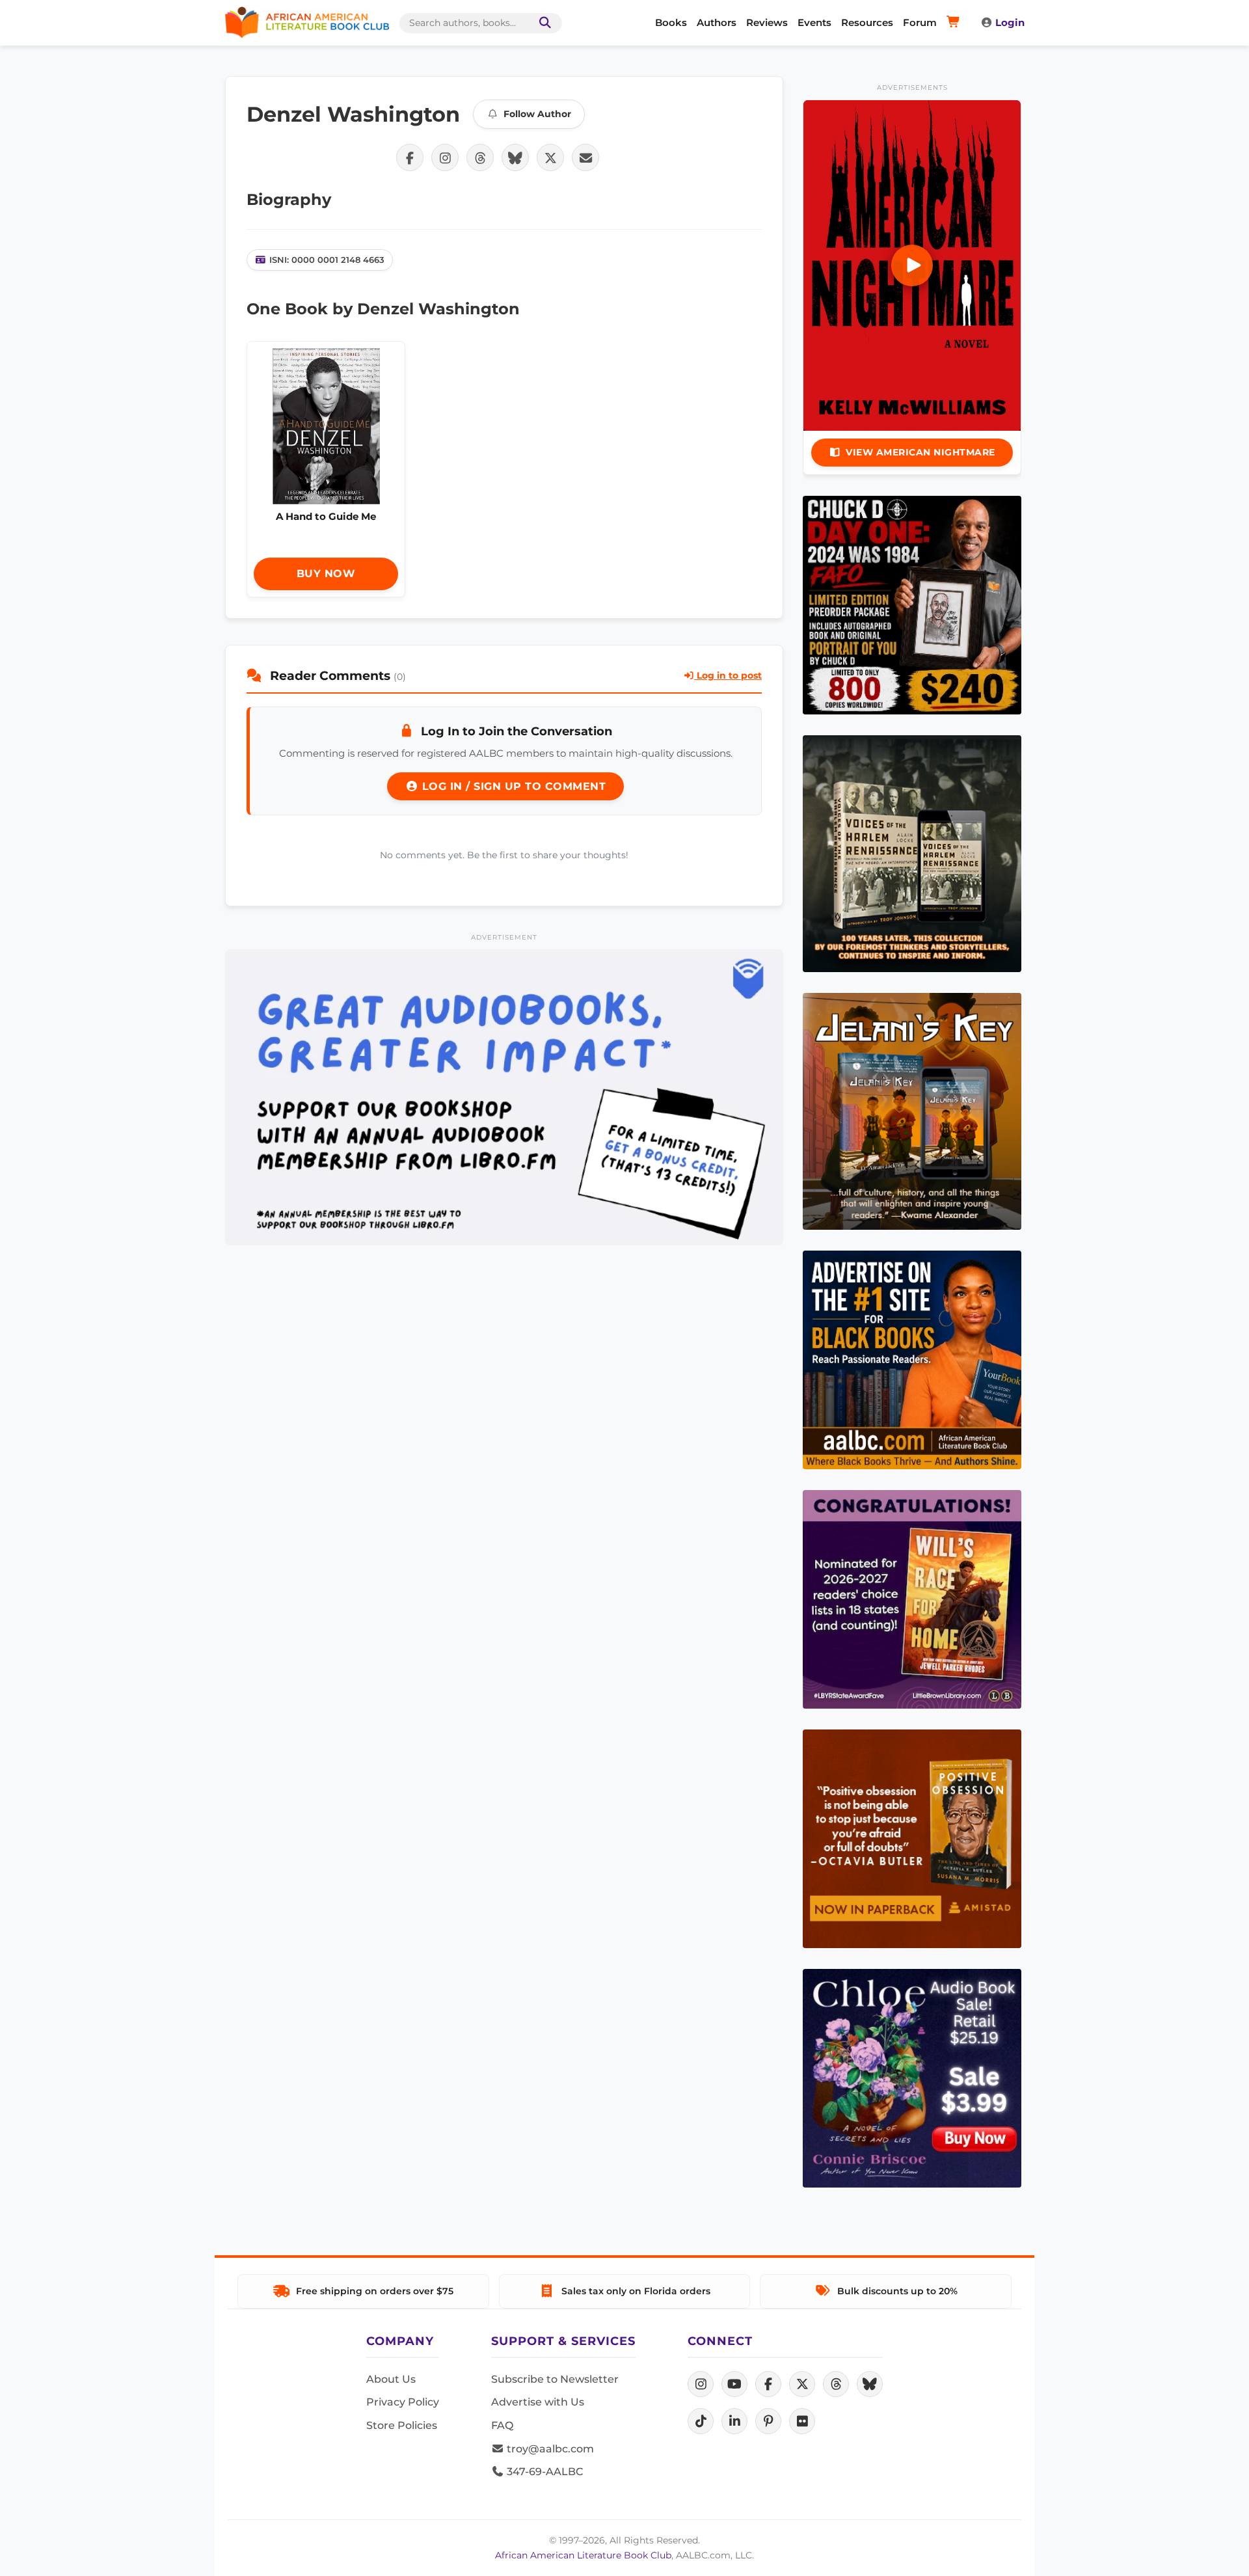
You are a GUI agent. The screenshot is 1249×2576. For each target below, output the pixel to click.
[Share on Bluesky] (515, 157)
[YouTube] (734, 2384)
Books (671, 22)
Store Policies (402, 2425)
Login (1010, 22)
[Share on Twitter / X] (550, 157)
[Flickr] (802, 2421)
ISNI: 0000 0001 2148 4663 (327, 260)
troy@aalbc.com (549, 2449)
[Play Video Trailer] (912, 265)
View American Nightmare (920, 452)
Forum (920, 22)
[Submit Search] (543, 23)
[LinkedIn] (734, 2421)
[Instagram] (701, 2384)
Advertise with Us (538, 2402)
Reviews (767, 22)
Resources (867, 22)
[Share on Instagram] (445, 157)
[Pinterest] (768, 2421)
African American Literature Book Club (583, 2555)
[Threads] (836, 2384)
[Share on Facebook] (410, 157)
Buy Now (326, 574)
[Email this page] (585, 157)
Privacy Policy (403, 2402)
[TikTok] (701, 2421)
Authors (717, 22)
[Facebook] (768, 2384)
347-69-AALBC (544, 2472)
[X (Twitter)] (802, 2384)
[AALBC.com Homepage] (307, 23)
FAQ (502, 2425)
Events (814, 22)
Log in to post (728, 675)
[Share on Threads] (480, 157)
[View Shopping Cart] (955, 23)
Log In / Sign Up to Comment (512, 786)
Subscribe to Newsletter (555, 2379)
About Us (391, 2379)
